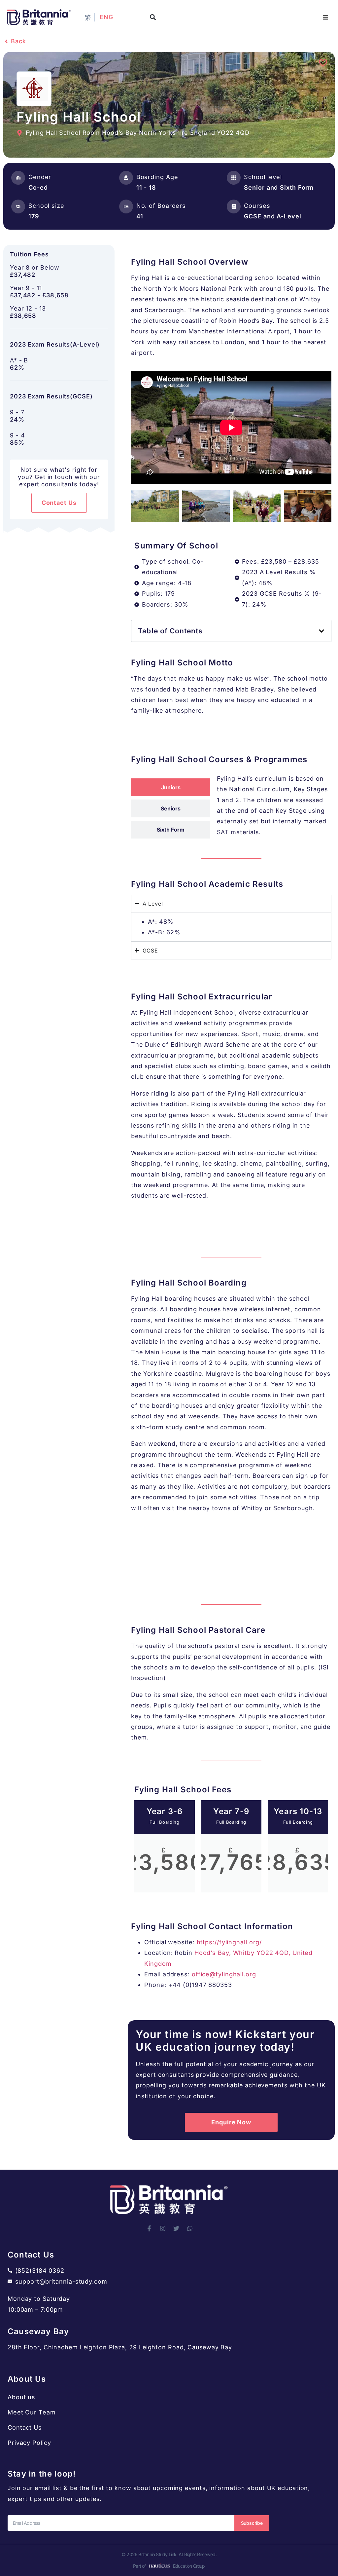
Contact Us (25, 2427)
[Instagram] (163, 2228)
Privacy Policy (29, 2443)
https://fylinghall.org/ (229, 1942)
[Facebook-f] (149, 2228)
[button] (153, 17)
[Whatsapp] (190, 2228)
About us (21, 2397)
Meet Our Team (32, 2412)
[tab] (171, 787)
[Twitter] (176, 2228)
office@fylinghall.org (224, 1974)
